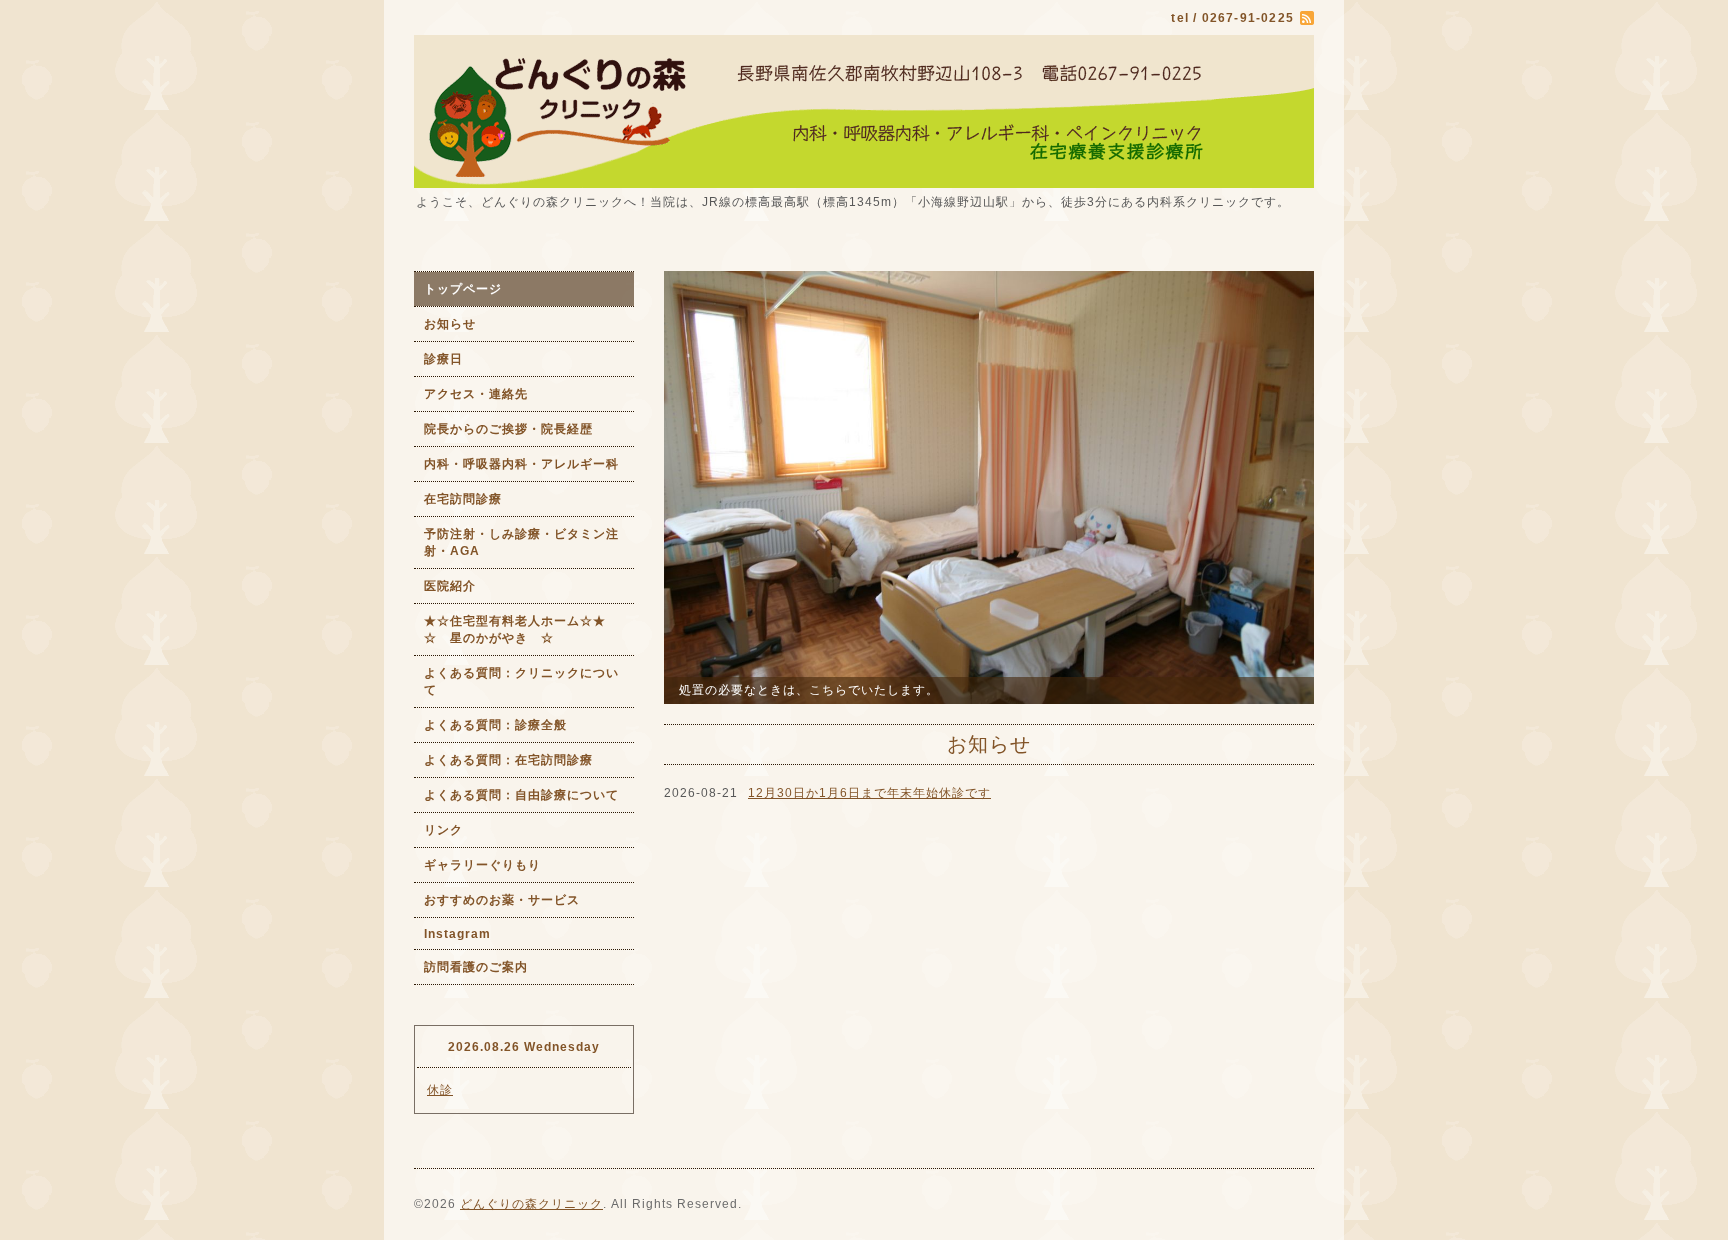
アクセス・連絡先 (476, 394)
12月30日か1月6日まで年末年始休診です (869, 793)
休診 (440, 1090)
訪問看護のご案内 (476, 967)
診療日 (443, 359)
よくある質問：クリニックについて (521, 681)
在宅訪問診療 (463, 499)
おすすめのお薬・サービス (502, 900)
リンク (443, 830)
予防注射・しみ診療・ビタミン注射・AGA (521, 542)
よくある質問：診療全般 (495, 725)
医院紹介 (450, 586)
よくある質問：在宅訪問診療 (508, 760)
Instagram (457, 934)
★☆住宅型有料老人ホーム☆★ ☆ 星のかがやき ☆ (529, 629)
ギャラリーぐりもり (482, 865)
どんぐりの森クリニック (531, 1204)
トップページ (463, 289)
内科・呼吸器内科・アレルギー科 (521, 464)
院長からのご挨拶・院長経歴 (508, 429)
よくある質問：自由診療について (521, 795)
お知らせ (450, 324)
